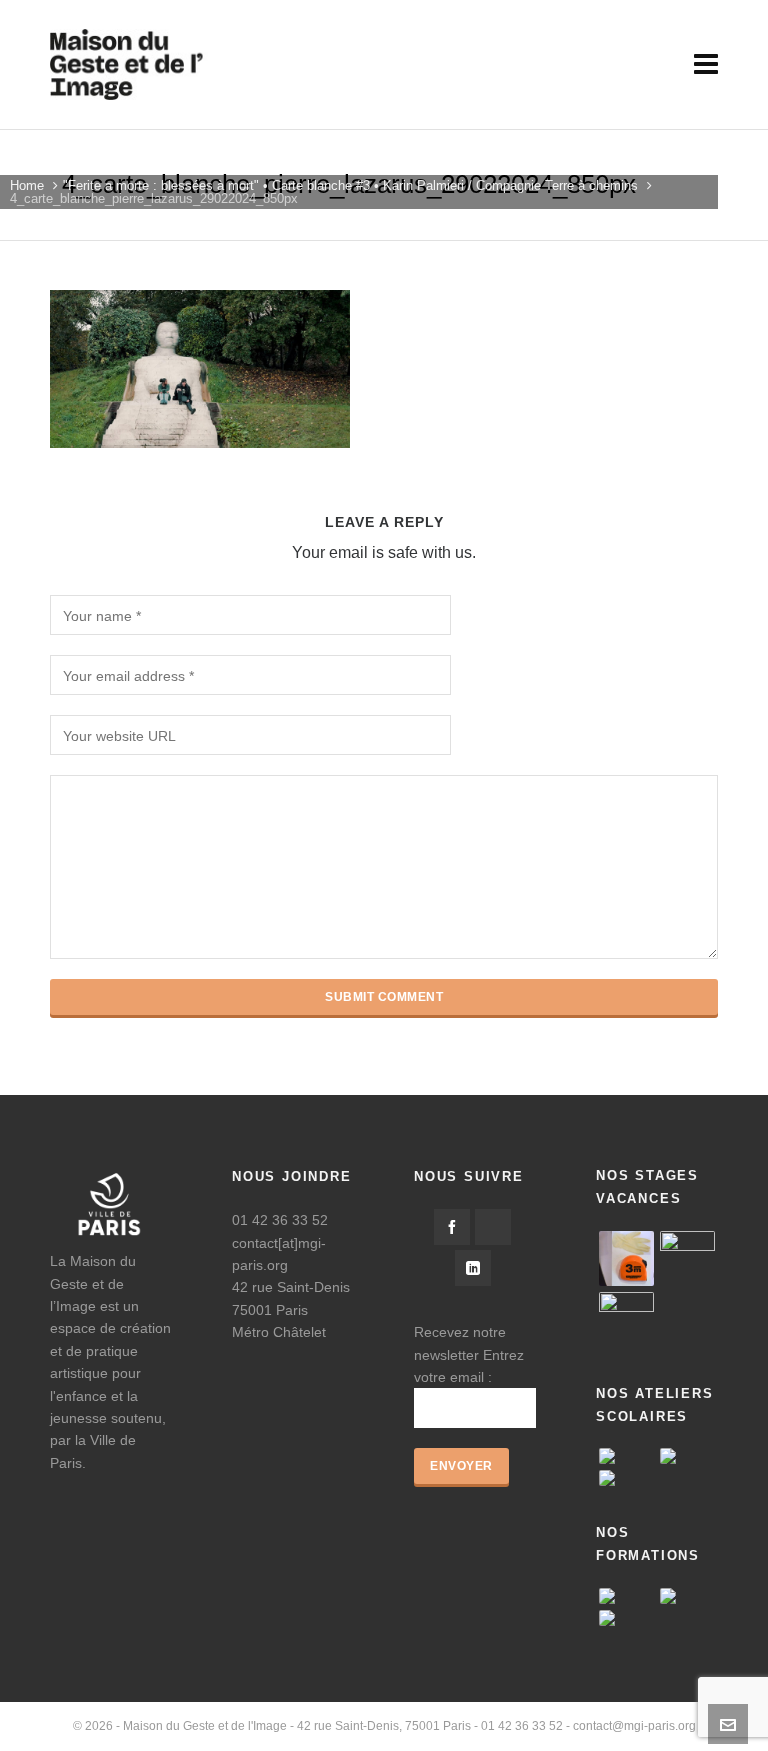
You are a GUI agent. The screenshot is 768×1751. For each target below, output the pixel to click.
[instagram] (493, 1227)
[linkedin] (473, 1268)
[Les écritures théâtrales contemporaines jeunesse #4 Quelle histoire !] (626, 1618)
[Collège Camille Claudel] (626, 1456)
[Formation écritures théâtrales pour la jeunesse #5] (626, 1596)
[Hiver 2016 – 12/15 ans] (626, 1258)
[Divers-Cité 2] (626, 1319)
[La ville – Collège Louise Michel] (626, 1478)
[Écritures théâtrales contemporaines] (687, 1596)
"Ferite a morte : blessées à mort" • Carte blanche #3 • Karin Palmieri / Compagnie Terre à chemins (350, 185)
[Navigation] (706, 65)
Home (27, 185)
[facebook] (452, 1227)
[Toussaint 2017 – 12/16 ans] (687, 1258)
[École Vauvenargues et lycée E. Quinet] (687, 1456)
